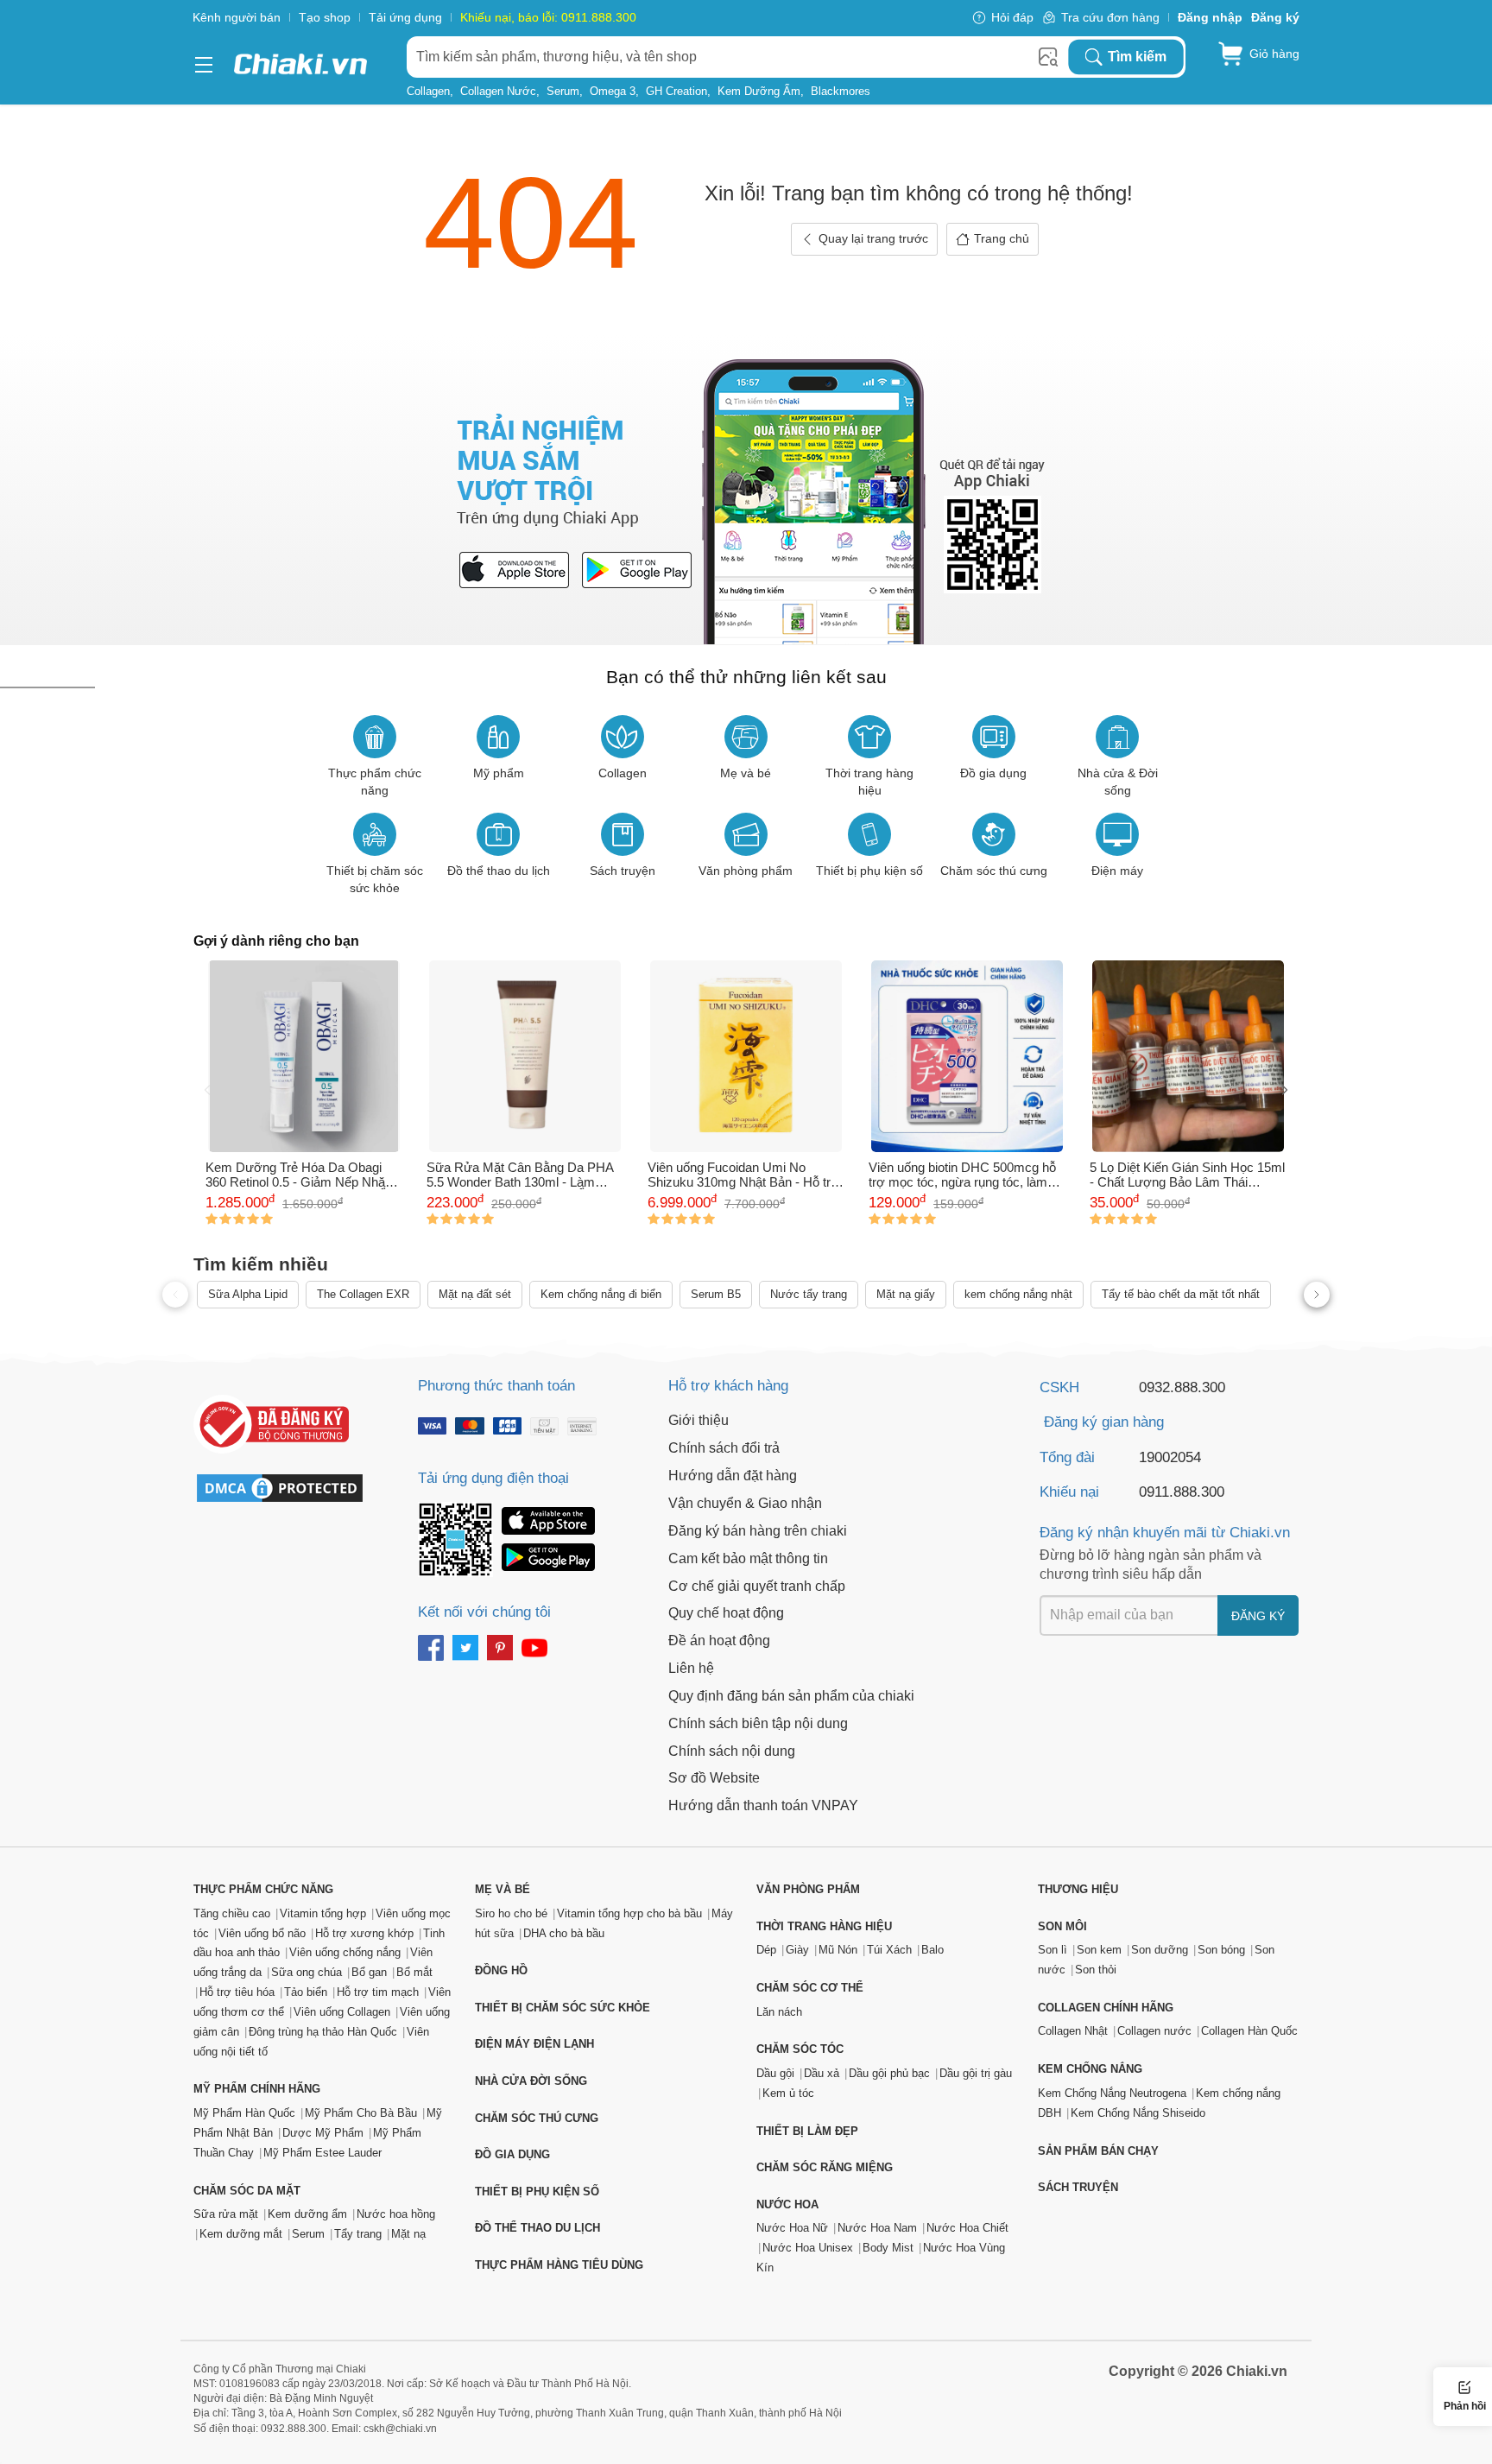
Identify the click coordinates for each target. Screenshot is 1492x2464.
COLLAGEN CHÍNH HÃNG (1106, 2008)
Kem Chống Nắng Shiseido (1138, 2113)
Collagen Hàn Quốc (1249, 2031)
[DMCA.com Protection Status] (288, 1488)
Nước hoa (787, 2204)
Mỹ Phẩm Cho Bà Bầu (361, 2113)
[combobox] (737, 57)
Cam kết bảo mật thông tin (748, 1558)
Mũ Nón (838, 1950)
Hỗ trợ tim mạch (378, 1992)
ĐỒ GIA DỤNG (512, 2154)
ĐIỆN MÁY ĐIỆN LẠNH (534, 2044)
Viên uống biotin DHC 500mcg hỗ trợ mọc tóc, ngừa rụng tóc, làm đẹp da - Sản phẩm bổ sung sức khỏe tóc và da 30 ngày (962, 1175)
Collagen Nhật (1073, 2031)
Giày (797, 1950)
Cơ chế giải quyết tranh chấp (757, 1586)
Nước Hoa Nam (877, 2228)
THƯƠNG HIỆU (1078, 1889)
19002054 (1170, 1457)
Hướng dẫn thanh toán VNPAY (763, 1805)
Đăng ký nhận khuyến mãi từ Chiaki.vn (1165, 1533)
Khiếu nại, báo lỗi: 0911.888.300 (548, 17)
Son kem (1099, 1950)
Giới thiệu (699, 1420)
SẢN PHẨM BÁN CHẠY (1098, 2151)
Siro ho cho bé (511, 1913)
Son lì (1053, 1950)
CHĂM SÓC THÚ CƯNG (537, 2118)
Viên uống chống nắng (345, 1952)
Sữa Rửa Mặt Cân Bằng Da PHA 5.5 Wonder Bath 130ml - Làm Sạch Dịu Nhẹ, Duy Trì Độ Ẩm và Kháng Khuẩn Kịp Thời (520, 1175)
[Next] (1285, 1092)
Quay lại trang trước (873, 238)
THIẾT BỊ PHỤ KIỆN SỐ (537, 2192)
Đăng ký (1258, 1616)
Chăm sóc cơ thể (810, 1988)
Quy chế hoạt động (726, 1613)
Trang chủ (1002, 238)
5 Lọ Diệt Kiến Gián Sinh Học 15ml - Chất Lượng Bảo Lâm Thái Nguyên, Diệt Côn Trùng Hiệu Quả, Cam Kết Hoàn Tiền (1188, 1175)
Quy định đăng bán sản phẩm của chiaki (791, 1696)
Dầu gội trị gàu (976, 2073)
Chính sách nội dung (732, 1751)
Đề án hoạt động (719, 1641)
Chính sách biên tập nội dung (758, 1723)
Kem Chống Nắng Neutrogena (1112, 2093)
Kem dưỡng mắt (241, 2234)
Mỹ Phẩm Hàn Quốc (244, 2113)
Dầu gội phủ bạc (889, 2073)
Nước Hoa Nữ (792, 2228)
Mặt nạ (408, 2234)
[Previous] (207, 1092)
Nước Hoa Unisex (808, 2248)
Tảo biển (306, 1992)
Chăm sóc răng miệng (825, 2167)
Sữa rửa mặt (226, 2214)
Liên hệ (691, 1668)
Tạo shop (325, 17)
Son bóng (1221, 1950)
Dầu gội (775, 2073)
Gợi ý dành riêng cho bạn (276, 941)
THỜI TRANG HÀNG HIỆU (824, 1926)
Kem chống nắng (1090, 2069)
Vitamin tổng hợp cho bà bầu (629, 1913)
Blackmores (841, 91)
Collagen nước (498, 91)
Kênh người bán (237, 17)
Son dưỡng (1160, 1950)
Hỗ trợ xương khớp (364, 1933)
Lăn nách (779, 2012)
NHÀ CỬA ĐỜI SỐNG (531, 2081)
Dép (766, 1950)
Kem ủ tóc (788, 2093)
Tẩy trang (358, 2234)
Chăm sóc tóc (800, 2049)
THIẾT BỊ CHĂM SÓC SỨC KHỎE (563, 2008)
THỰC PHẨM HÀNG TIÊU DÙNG (559, 2265)
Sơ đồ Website (714, 1778)
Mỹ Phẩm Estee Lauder (322, 2153)
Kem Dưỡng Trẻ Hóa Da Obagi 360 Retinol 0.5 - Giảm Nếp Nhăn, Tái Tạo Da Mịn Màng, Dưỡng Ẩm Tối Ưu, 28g (302, 1175)
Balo (932, 1950)
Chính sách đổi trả (724, 1448)
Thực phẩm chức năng (263, 1889)
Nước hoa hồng (396, 2214)
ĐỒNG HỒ (501, 1970)
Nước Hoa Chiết (967, 2228)
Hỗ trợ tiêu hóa (237, 1992)
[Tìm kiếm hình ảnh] (1048, 57)
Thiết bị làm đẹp (807, 2131)
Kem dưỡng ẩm (759, 91)
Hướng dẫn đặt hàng (733, 1476)
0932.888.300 (1182, 1387)
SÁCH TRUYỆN (1078, 2187)
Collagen (428, 91)
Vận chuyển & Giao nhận (745, 1503)
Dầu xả (822, 2073)
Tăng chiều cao (232, 1913)
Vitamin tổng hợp (323, 1913)
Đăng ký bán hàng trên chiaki (758, 1531)
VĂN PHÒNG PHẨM (808, 1889)
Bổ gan (369, 1972)
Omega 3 (613, 91)
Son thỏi (1096, 1970)
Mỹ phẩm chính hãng (257, 2089)
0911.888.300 (1182, 1492)
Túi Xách (889, 1950)
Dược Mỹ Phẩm (323, 2133)
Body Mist (888, 2248)
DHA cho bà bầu (564, 1933)
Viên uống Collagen (342, 2012)
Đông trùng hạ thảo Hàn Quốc (323, 2032)
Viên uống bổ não (262, 1933)
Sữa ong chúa (307, 1972)
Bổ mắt (414, 1972)
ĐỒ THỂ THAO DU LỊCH (537, 2228)
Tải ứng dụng (405, 17)
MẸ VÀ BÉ (503, 1889)
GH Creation (676, 91)
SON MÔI (1062, 1926)
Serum (563, 91)
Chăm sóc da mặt (247, 2191)
